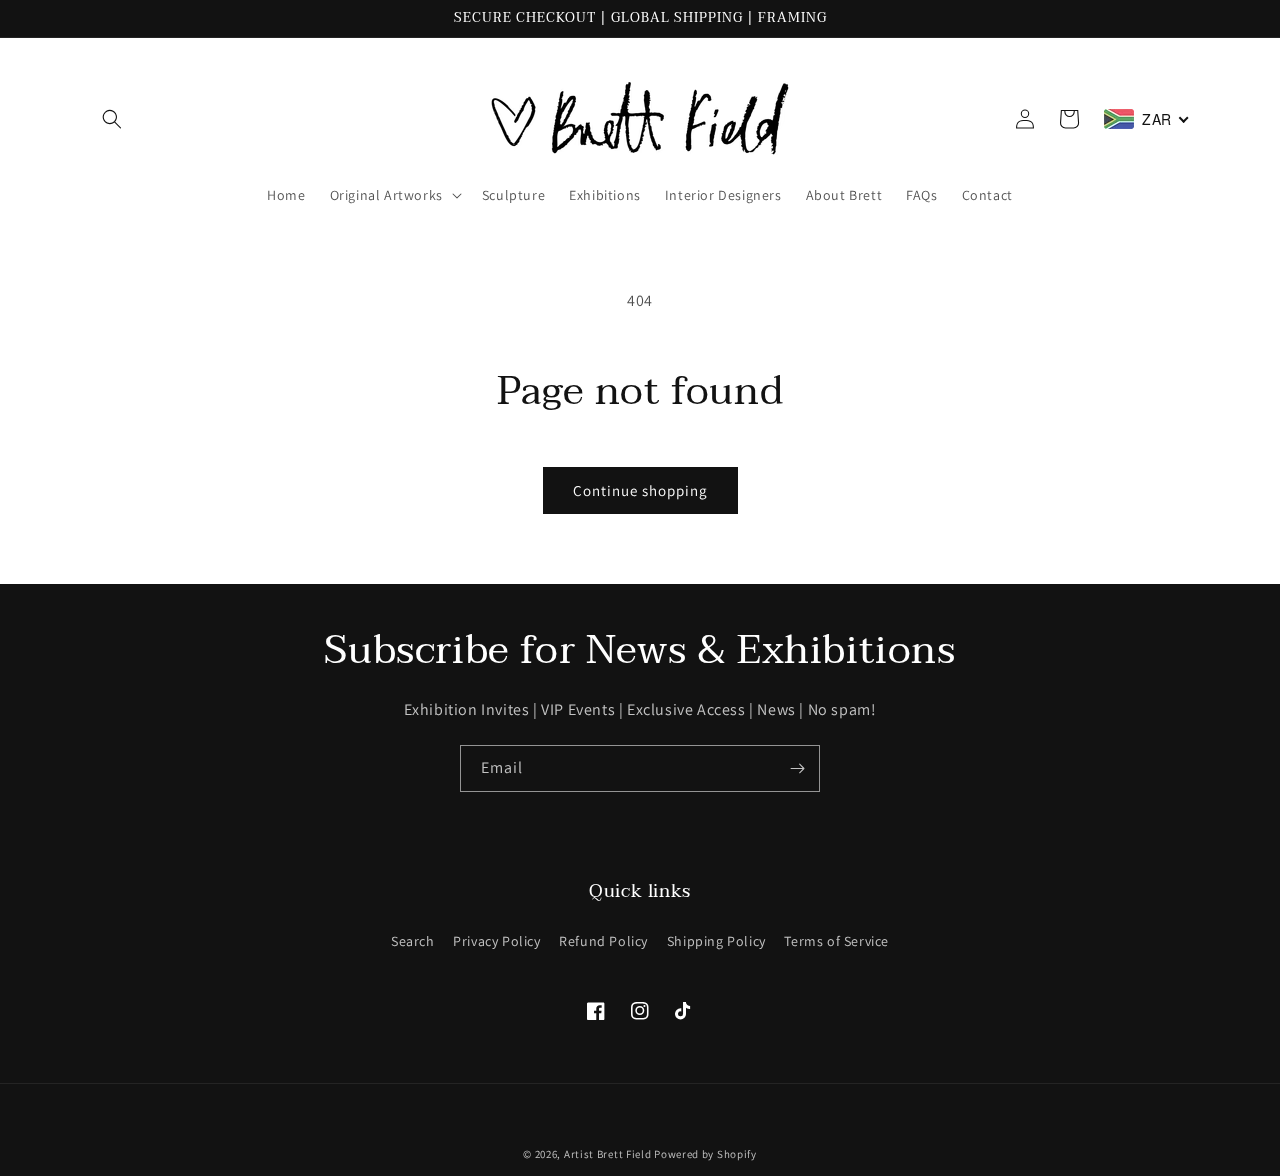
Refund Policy (603, 941)
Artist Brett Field (608, 1154)
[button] (112, 119)
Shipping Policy (716, 941)
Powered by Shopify (705, 1154)
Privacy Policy (496, 941)
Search (413, 941)
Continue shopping (640, 490)
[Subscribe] (797, 768)
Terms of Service (836, 941)
